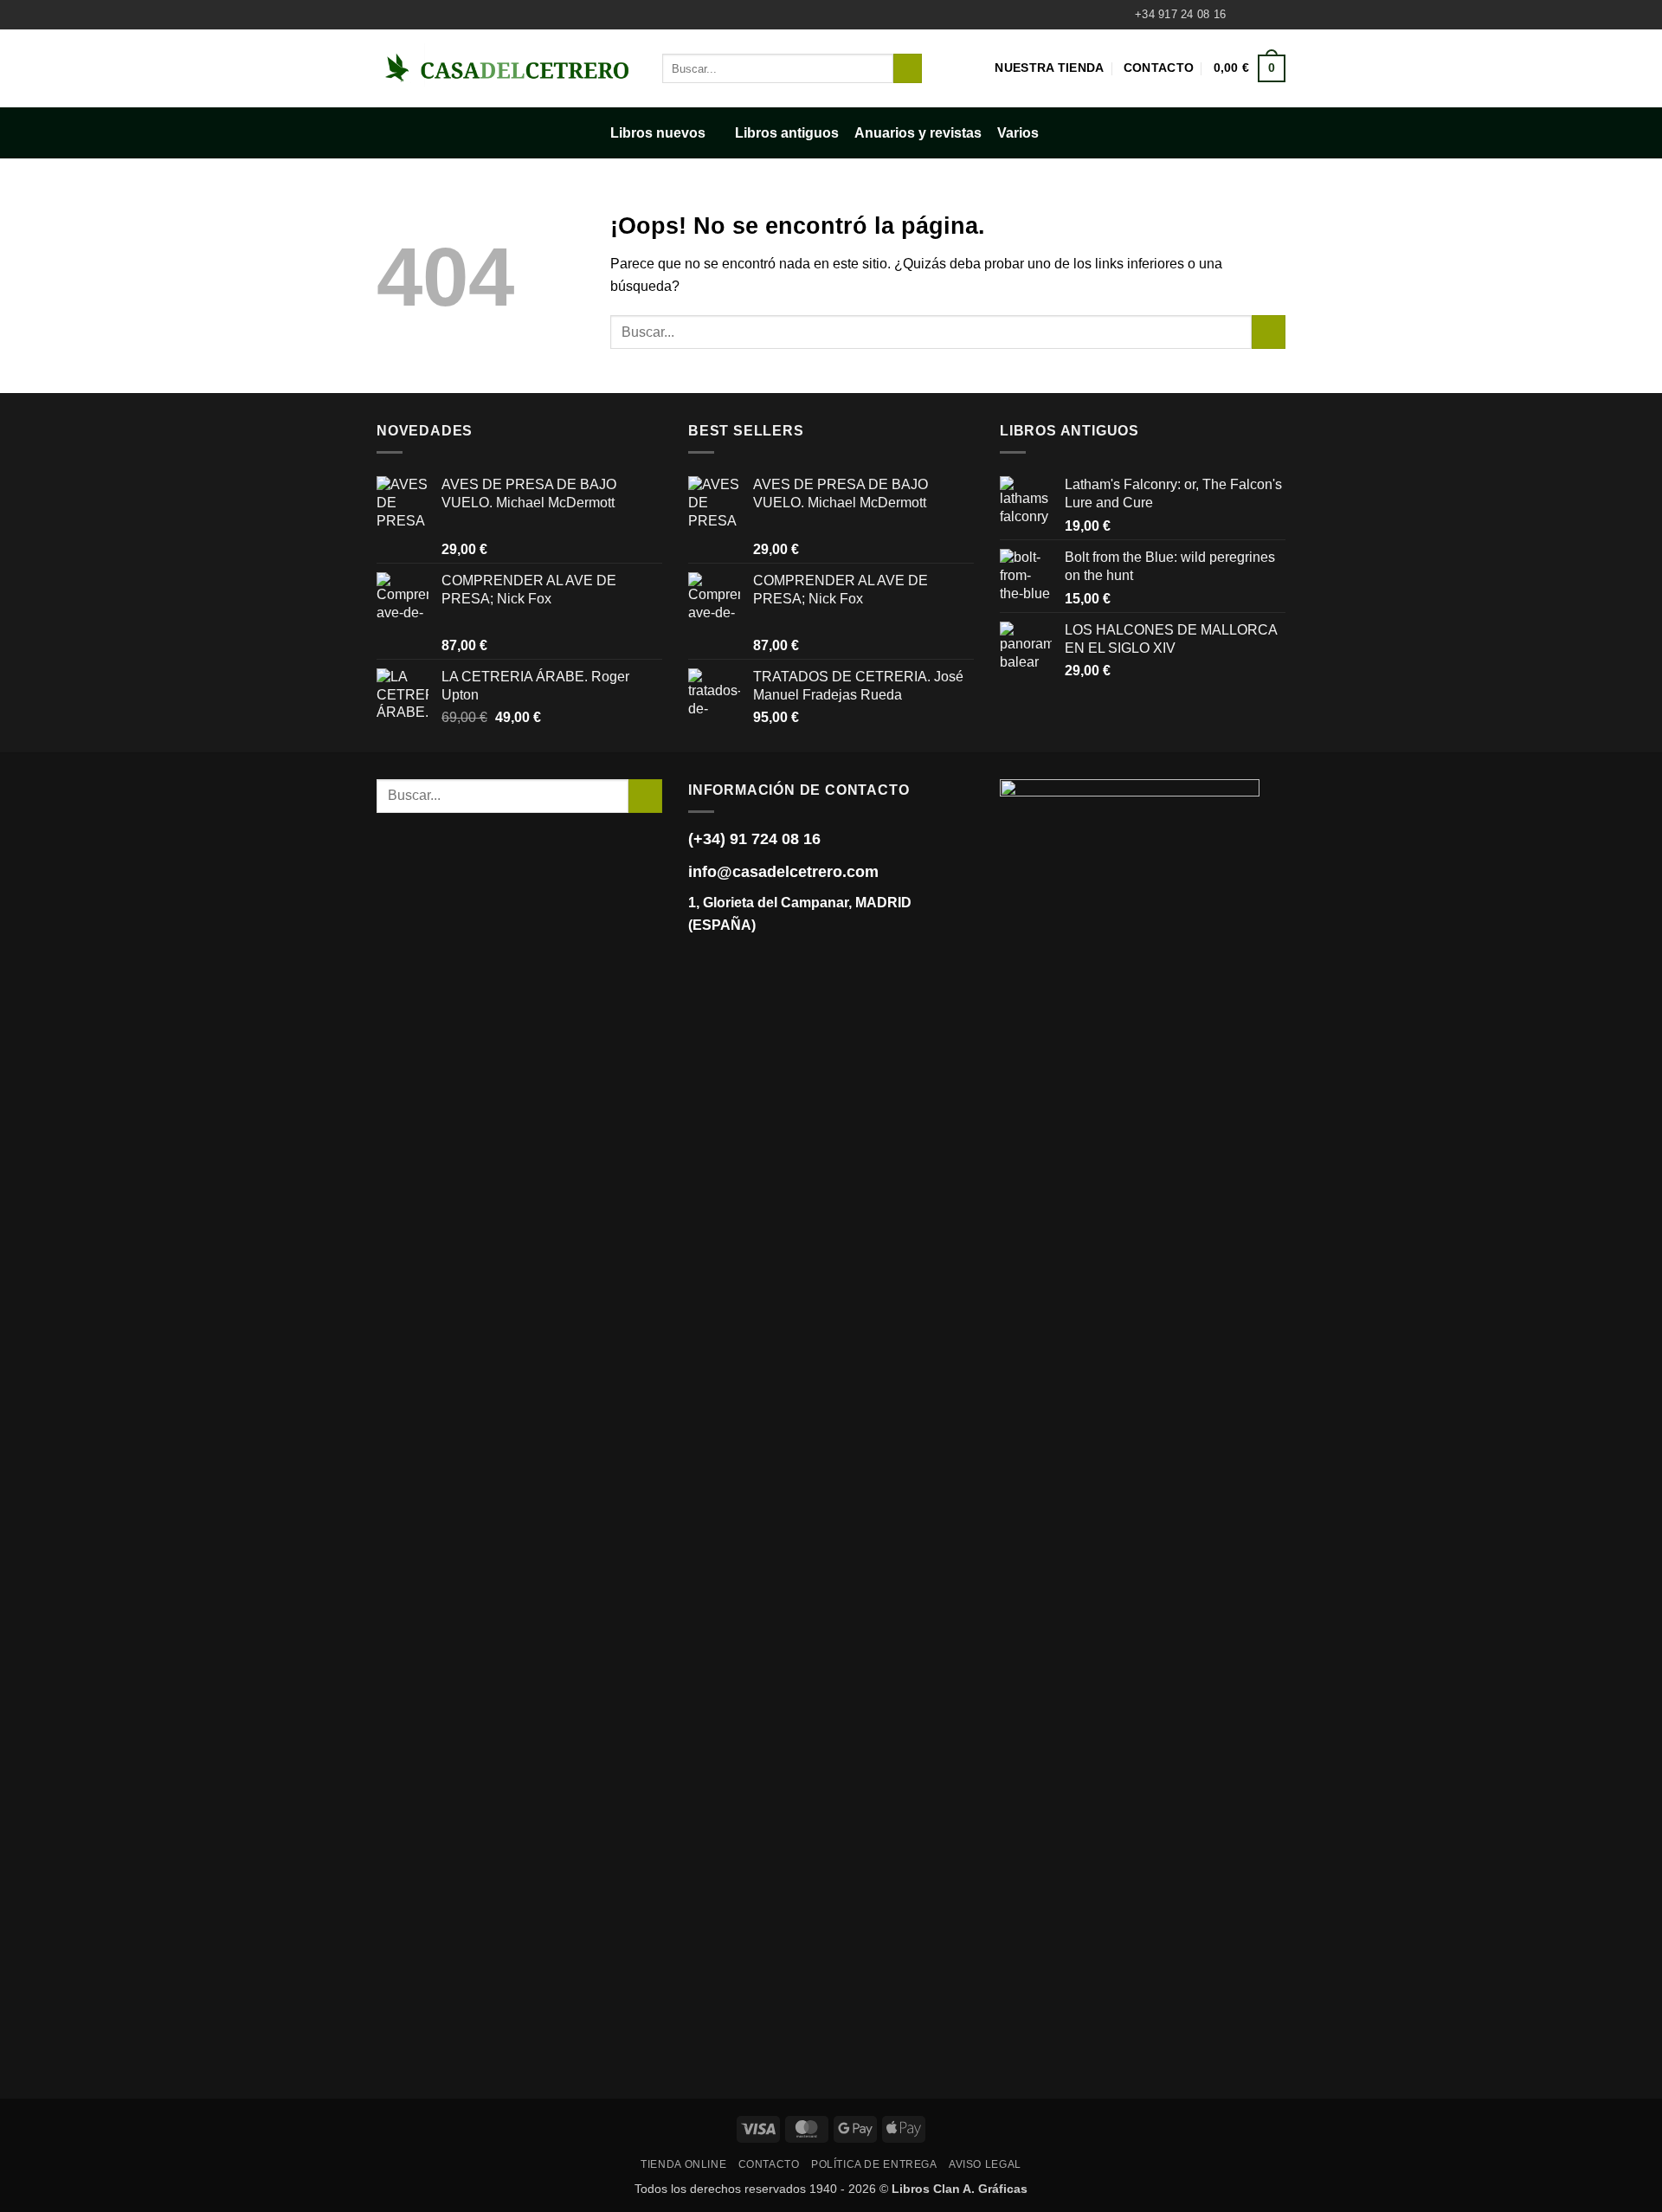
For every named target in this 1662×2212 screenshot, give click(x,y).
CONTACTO (769, 2164)
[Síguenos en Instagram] (1260, 15)
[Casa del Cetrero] (506, 68)
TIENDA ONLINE (683, 2164)
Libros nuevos (658, 133)
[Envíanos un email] (1277, 15)
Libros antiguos (787, 133)
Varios (1018, 133)
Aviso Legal (985, 2164)
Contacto (1159, 68)
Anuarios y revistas (918, 133)
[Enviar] (908, 68)
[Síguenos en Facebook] (1244, 15)
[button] (1250, 68)
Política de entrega (874, 2164)
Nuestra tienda (1049, 68)
